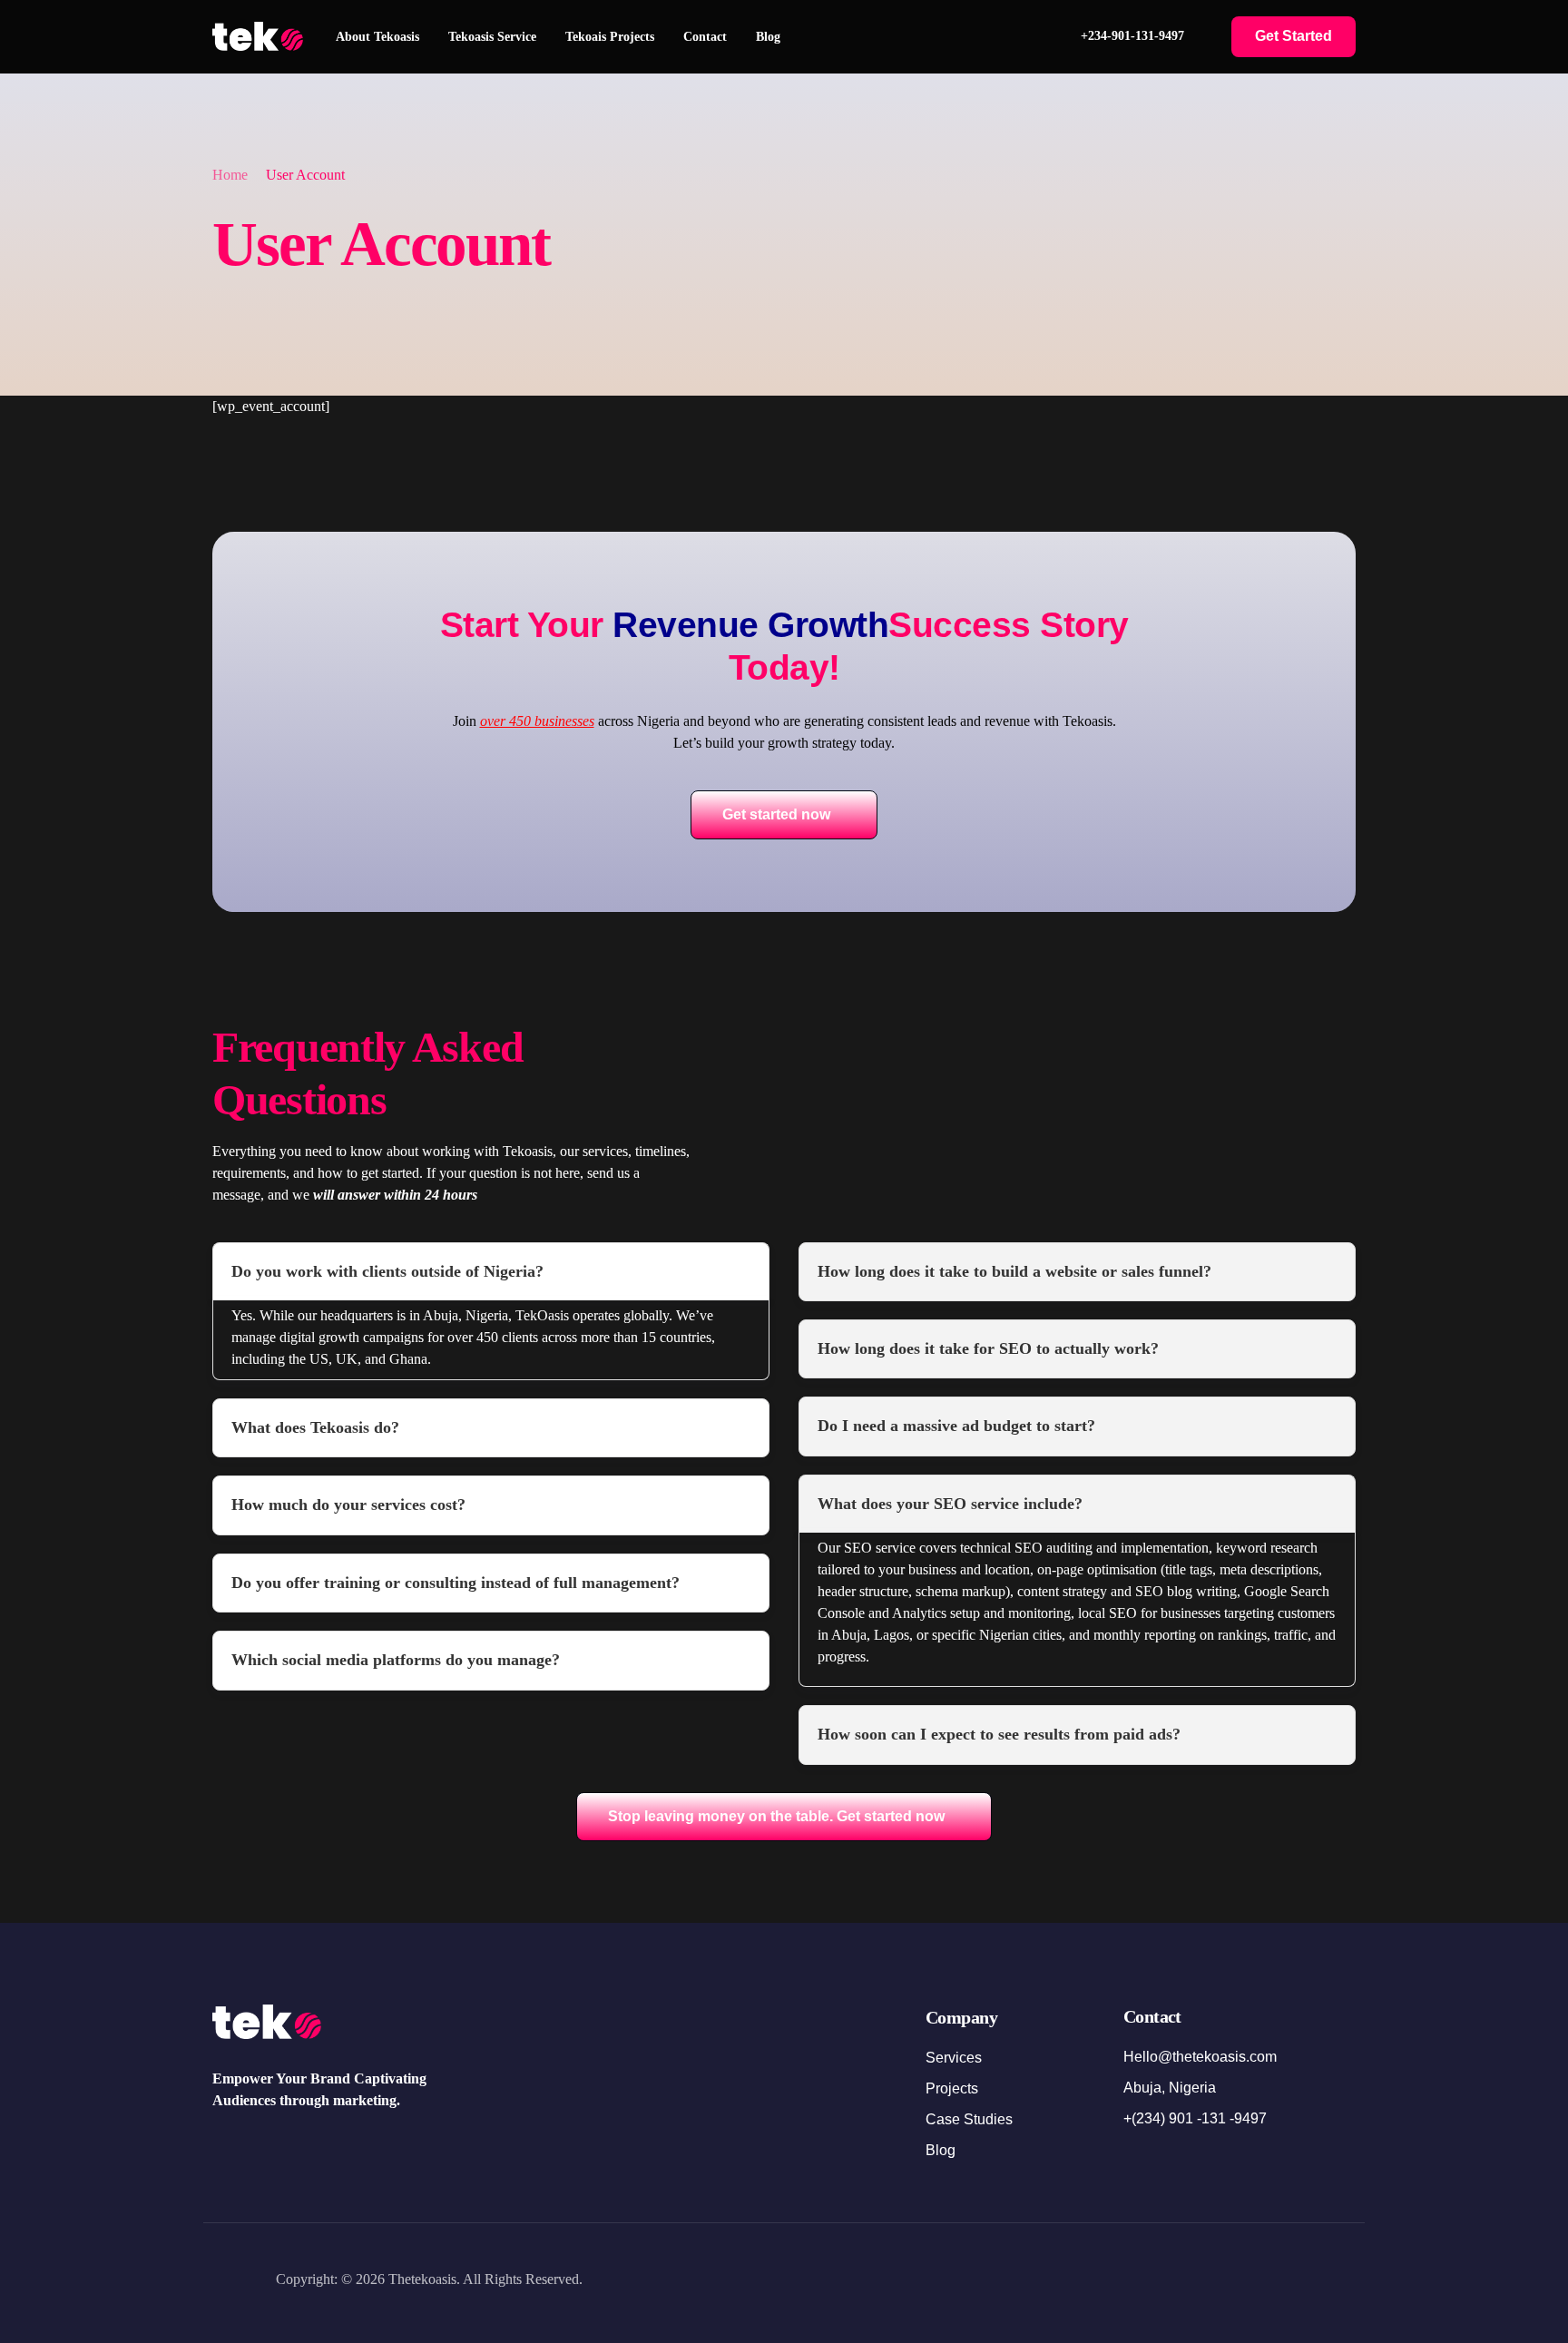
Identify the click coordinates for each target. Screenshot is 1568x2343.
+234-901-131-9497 (1132, 36)
